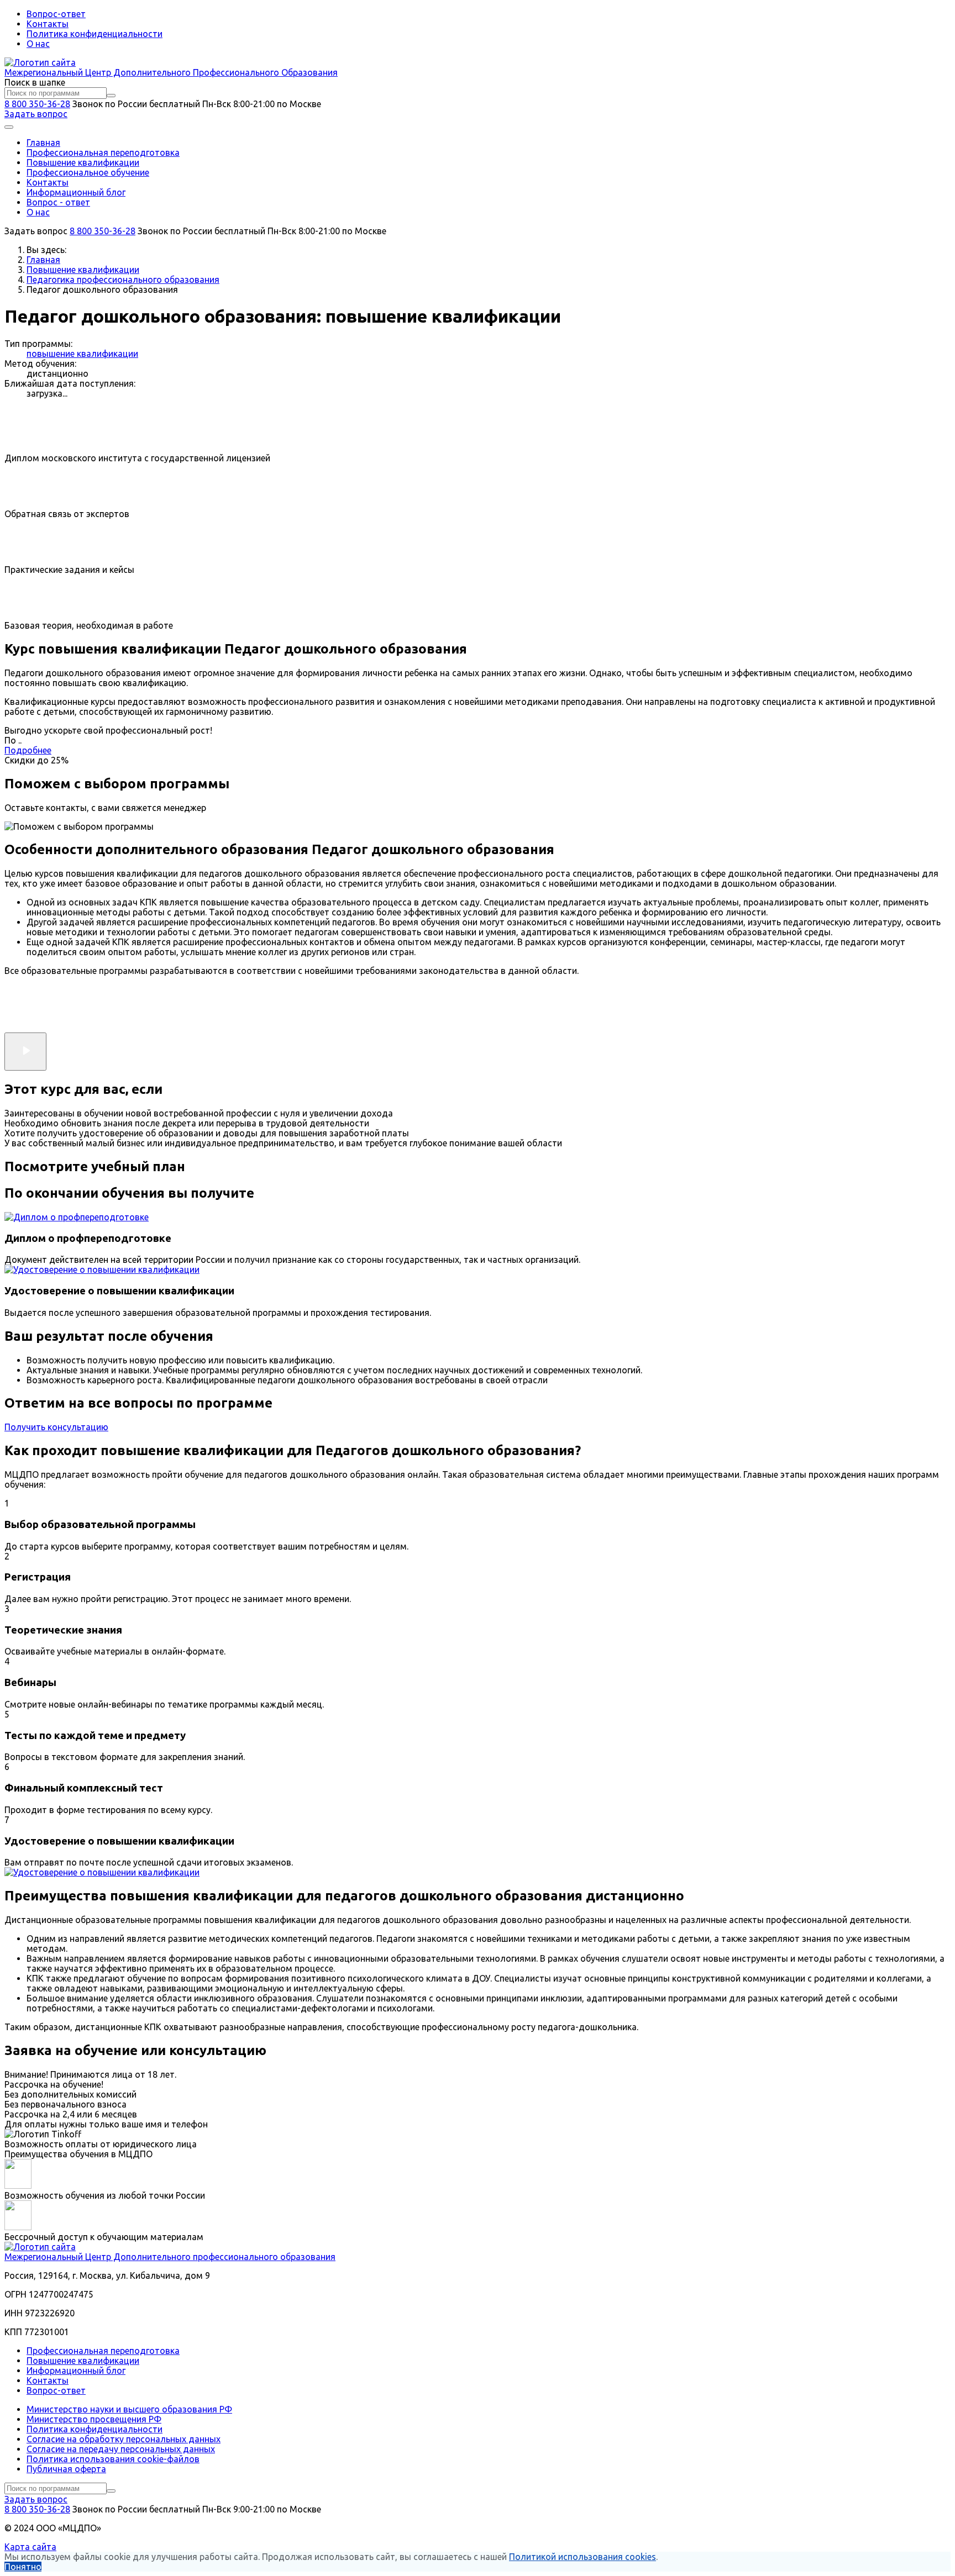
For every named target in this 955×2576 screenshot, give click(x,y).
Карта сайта (30, 2547)
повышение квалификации (82, 354)
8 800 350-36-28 (37, 104)
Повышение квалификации (83, 162)
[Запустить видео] (25, 1052)
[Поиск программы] (111, 96)
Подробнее (28, 750)
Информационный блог (76, 192)
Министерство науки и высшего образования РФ (129, 2409)
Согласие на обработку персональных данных (124, 2439)
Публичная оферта (66, 2469)
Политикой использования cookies (583, 2557)
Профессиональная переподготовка (103, 152)
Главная (43, 143)
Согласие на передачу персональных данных (121, 2449)
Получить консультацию (56, 1427)
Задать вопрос (36, 114)
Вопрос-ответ (56, 14)
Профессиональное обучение (88, 172)
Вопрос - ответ (58, 202)
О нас (38, 44)
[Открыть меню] (9, 127)
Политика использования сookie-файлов (113, 2459)
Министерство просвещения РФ (94, 2419)
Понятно (23, 2567)
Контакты (48, 24)
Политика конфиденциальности (95, 34)
